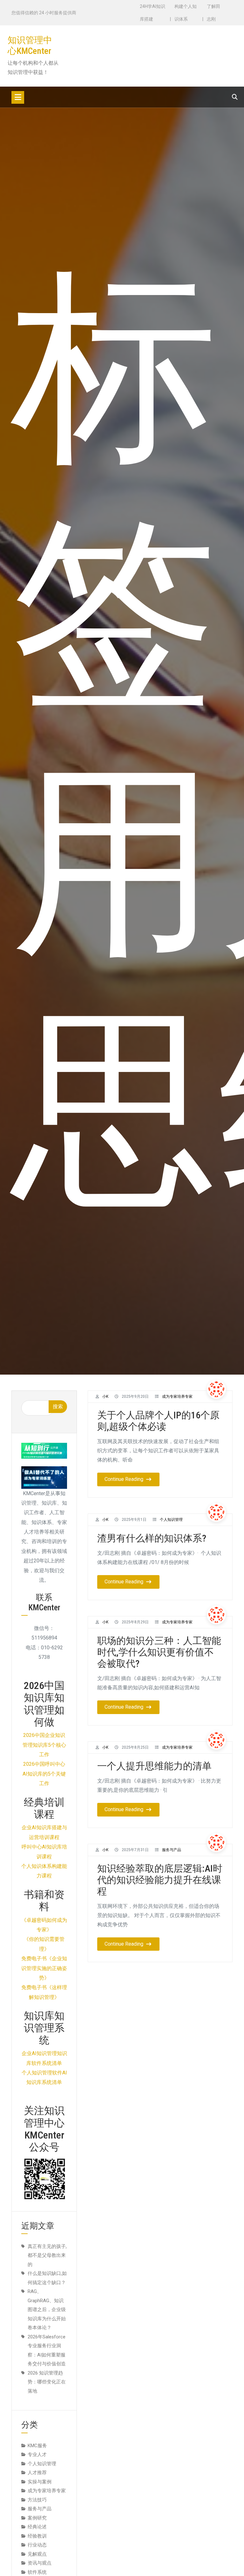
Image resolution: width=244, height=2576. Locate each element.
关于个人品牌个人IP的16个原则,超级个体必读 (158, 1421)
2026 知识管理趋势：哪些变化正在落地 (47, 2382)
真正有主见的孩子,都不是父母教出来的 (47, 2255)
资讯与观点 (40, 2563)
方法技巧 (37, 2500)
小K (105, 1396)
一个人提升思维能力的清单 (154, 1766)
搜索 (58, 1406)
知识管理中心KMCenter (30, 46)
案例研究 (37, 2518)
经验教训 (37, 2536)
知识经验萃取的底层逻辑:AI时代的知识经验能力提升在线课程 (160, 1880)
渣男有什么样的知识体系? (152, 1538)
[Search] (235, 97)
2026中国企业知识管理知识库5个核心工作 (44, 1745)
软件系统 (37, 2572)
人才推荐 (37, 2473)
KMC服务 (37, 2446)
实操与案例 (40, 2482)
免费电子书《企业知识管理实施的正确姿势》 (44, 1968)
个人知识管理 (171, 1520)
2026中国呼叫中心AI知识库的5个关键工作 (44, 1774)
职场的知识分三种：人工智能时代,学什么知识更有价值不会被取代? (159, 1652)
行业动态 (37, 2545)
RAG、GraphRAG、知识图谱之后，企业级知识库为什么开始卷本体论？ (47, 2310)
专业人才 (37, 2454)
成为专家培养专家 (177, 1396)
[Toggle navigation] (18, 97)
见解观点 (37, 2554)
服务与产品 (172, 1850)
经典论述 (37, 2527)
